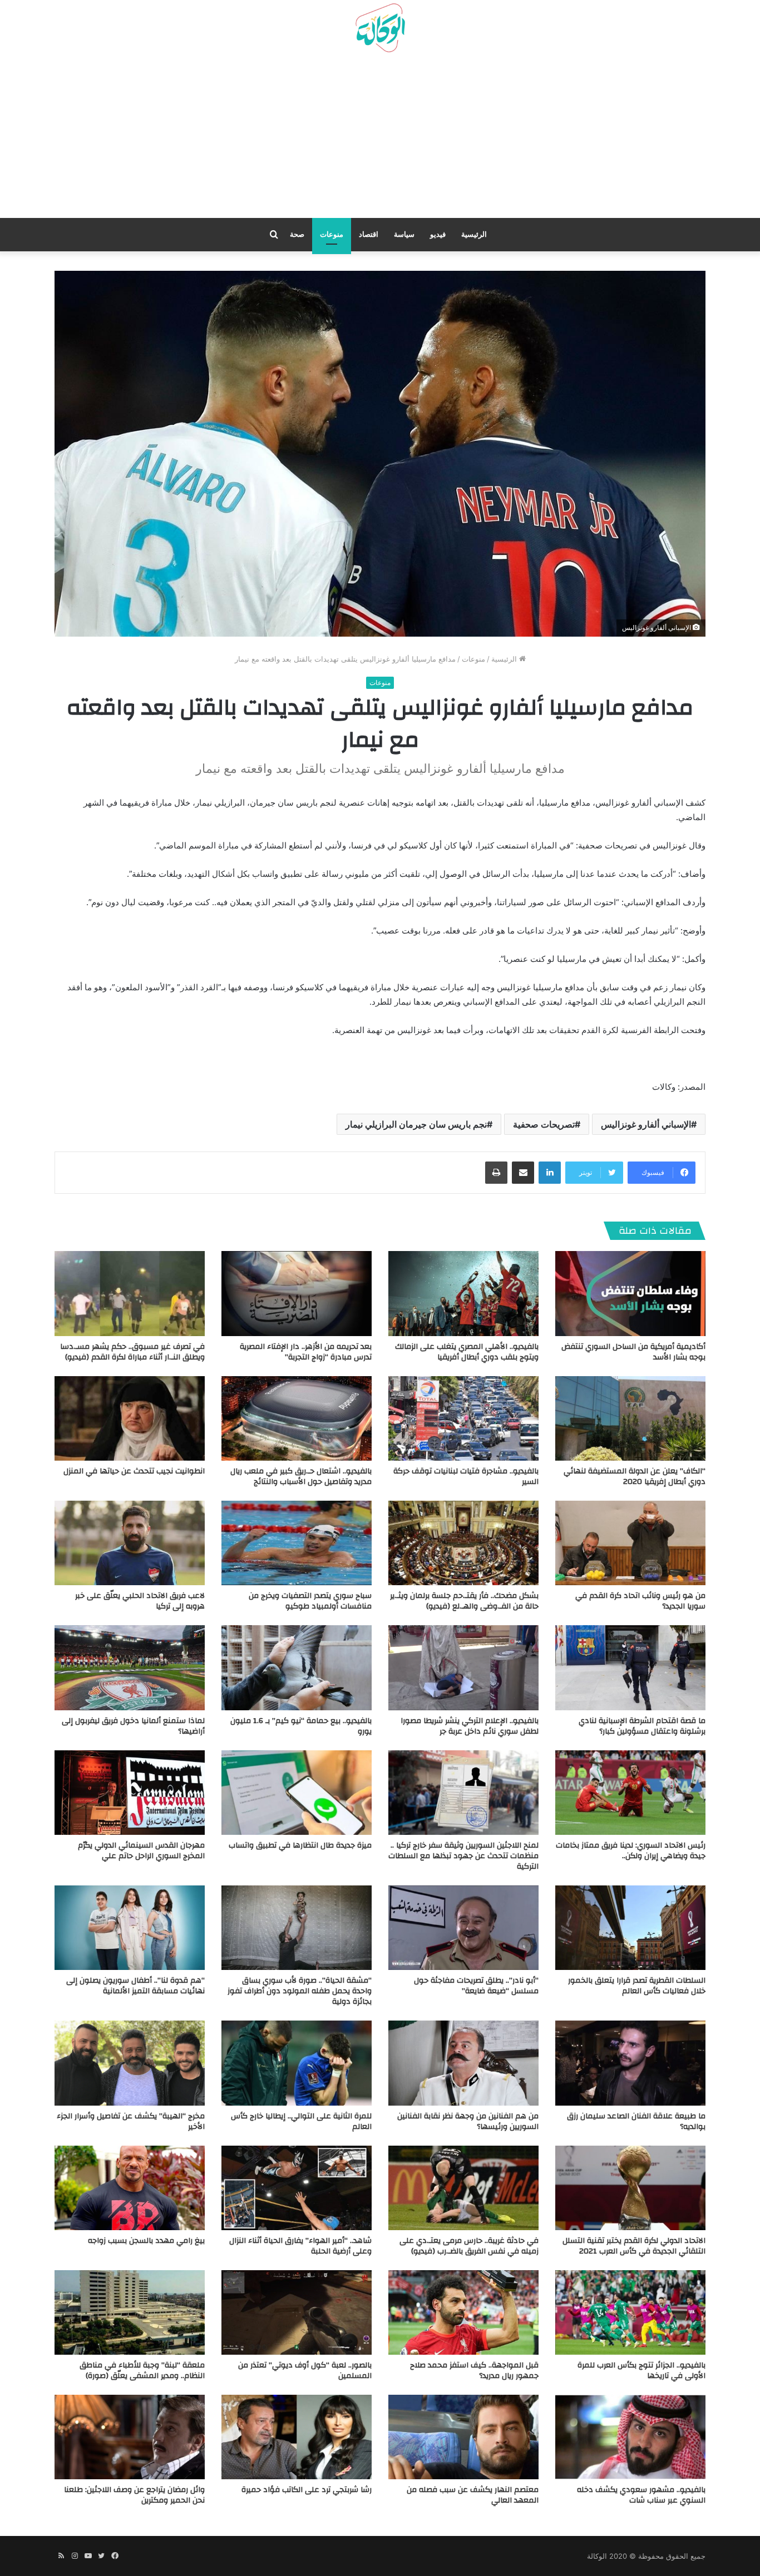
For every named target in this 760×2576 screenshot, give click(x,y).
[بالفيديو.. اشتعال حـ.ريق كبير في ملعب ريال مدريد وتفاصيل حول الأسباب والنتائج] (297, 1418)
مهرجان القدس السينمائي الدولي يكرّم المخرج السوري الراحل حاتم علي (141, 1851)
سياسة (404, 234)
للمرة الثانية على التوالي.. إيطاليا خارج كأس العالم (301, 2121)
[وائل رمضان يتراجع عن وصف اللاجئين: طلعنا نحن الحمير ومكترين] (130, 2437)
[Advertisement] (380, 140)
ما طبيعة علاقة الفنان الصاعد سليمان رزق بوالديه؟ (636, 2121)
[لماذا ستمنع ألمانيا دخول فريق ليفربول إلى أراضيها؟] (130, 1667)
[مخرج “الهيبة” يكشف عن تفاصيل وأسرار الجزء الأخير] (130, 2063)
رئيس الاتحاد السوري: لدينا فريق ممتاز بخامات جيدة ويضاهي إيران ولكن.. (631, 1851)
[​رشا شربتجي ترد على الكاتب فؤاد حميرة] (297, 2437)
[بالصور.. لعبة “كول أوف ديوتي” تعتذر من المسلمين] (297, 2312)
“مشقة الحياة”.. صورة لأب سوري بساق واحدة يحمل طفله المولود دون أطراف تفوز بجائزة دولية (300, 1991)
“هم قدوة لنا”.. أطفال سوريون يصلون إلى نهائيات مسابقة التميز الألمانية (135, 1986)
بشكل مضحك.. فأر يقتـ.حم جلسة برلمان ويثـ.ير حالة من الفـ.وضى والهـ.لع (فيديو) (464, 1601)
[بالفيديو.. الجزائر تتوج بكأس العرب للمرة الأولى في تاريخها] (630, 2312)
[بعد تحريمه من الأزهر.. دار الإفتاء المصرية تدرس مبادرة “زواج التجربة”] (297, 1293)
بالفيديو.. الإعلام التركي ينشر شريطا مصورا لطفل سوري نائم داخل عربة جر (470, 1726)
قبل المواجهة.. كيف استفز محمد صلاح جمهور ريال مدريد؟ (474, 2371)
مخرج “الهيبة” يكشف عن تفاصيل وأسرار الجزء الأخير (131, 2121)
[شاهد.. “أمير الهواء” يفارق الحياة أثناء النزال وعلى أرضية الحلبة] (297, 2188)
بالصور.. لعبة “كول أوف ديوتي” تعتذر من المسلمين (305, 2371)
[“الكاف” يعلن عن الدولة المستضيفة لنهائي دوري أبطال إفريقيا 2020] (630, 1418)
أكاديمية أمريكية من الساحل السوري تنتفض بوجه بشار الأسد (633, 1352)
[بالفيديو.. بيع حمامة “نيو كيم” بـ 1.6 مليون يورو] (297, 1667)
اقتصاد (369, 234)
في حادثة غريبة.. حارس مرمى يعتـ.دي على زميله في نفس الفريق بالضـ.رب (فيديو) (469, 2246)
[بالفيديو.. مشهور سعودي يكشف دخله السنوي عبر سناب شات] (630, 2437)
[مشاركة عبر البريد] (523, 1173)
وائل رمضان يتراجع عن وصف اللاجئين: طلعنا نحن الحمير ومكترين (134, 2495)
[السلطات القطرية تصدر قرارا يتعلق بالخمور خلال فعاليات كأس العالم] (630, 1928)
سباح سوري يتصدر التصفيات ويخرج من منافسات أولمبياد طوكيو (310, 1601)
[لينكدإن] (550, 1173)
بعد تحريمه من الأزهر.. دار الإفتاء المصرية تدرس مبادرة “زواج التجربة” (306, 1352)
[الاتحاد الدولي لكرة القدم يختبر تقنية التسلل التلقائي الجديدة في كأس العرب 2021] (630, 2188)
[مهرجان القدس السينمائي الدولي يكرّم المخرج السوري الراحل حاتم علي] (130, 1793)
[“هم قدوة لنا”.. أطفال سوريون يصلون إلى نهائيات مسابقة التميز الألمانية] (130, 1928)
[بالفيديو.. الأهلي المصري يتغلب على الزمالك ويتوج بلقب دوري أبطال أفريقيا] (463, 1293)
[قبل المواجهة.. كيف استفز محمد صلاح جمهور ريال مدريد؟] (463, 2312)
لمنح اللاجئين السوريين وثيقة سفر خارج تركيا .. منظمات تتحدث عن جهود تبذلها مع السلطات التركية (463, 1856)
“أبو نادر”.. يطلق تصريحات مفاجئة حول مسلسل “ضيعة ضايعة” (476, 1986)
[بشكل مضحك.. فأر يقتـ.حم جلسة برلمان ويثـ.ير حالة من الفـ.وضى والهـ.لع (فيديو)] (463, 1543)
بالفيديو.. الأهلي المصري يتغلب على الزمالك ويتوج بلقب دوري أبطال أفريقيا (467, 1352)
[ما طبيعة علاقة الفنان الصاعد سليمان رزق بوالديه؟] (630, 2063)
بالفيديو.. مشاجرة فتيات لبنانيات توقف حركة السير (466, 1476)
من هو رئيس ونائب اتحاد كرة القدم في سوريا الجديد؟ (640, 1601)
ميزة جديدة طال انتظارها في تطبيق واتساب (300, 1845)
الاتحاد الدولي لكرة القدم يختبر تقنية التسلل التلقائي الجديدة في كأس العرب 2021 (634, 2246)
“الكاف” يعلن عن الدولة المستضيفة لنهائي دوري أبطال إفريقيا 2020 (635, 1476)
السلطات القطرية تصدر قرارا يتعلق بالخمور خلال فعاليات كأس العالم (637, 1986)
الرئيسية (474, 234)
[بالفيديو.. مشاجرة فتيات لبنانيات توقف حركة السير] (463, 1418)
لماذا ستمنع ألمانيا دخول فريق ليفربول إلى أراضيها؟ (133, 1726)
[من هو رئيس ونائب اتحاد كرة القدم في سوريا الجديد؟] (630, 1543)
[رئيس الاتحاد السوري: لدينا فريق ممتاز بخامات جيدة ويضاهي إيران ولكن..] (630, 1793)
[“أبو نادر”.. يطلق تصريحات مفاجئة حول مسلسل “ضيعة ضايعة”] (463, 1928)
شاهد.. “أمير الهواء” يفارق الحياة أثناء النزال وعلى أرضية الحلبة (300, 2246)
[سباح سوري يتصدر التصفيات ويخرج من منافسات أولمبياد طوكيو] (297, 1543)
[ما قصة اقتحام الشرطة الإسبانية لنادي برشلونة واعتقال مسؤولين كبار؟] (630, 1667)
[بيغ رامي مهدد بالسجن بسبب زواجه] (130, 2188)
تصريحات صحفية (544, 1124)
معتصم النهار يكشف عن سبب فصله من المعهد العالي (473, 2495)
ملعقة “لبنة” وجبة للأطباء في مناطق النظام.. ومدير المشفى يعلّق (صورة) (142, 2371)
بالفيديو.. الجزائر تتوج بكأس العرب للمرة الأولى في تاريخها (641, 2371)
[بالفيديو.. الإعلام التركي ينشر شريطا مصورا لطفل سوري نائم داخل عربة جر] (463, 1667)
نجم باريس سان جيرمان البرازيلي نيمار (416, 1124)
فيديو (438, 234)
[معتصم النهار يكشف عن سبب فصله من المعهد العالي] (463, 2437)
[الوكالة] (380, 28)
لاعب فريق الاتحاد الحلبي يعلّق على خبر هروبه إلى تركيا (140, 1601)
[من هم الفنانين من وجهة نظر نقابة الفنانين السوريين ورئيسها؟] (463, 2063)
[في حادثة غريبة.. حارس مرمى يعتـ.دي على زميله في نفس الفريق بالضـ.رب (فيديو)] (463, 2188)
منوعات (332, 234)
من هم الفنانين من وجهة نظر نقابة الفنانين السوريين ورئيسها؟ (468, 2121)
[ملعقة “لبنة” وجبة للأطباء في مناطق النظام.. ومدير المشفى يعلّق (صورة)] (130, 2312)
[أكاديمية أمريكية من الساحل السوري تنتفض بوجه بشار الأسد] (630, 1293)
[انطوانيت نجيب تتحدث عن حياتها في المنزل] (130, 1418)
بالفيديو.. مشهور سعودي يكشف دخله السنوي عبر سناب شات (641, 2495)
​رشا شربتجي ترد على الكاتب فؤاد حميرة (307, 2490)
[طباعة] (496, 1173)
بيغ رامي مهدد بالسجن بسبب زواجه (146, 2241)
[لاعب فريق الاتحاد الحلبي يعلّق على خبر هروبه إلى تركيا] (130, 1543)
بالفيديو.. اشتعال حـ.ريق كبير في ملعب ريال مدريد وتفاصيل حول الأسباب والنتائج (301, 1476)
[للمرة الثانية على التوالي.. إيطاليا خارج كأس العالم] (297, 2063)
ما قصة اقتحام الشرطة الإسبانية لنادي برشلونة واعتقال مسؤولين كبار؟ (642, 1726)
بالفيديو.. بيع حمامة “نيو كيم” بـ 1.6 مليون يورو (301, 1726)
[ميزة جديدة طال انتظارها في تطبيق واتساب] (297, 1793)
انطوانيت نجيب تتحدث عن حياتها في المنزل (134, 1471)
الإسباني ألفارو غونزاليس (646, 1124)
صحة (297, 234)
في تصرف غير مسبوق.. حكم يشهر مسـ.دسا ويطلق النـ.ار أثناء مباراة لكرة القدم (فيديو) (132, 1352)
